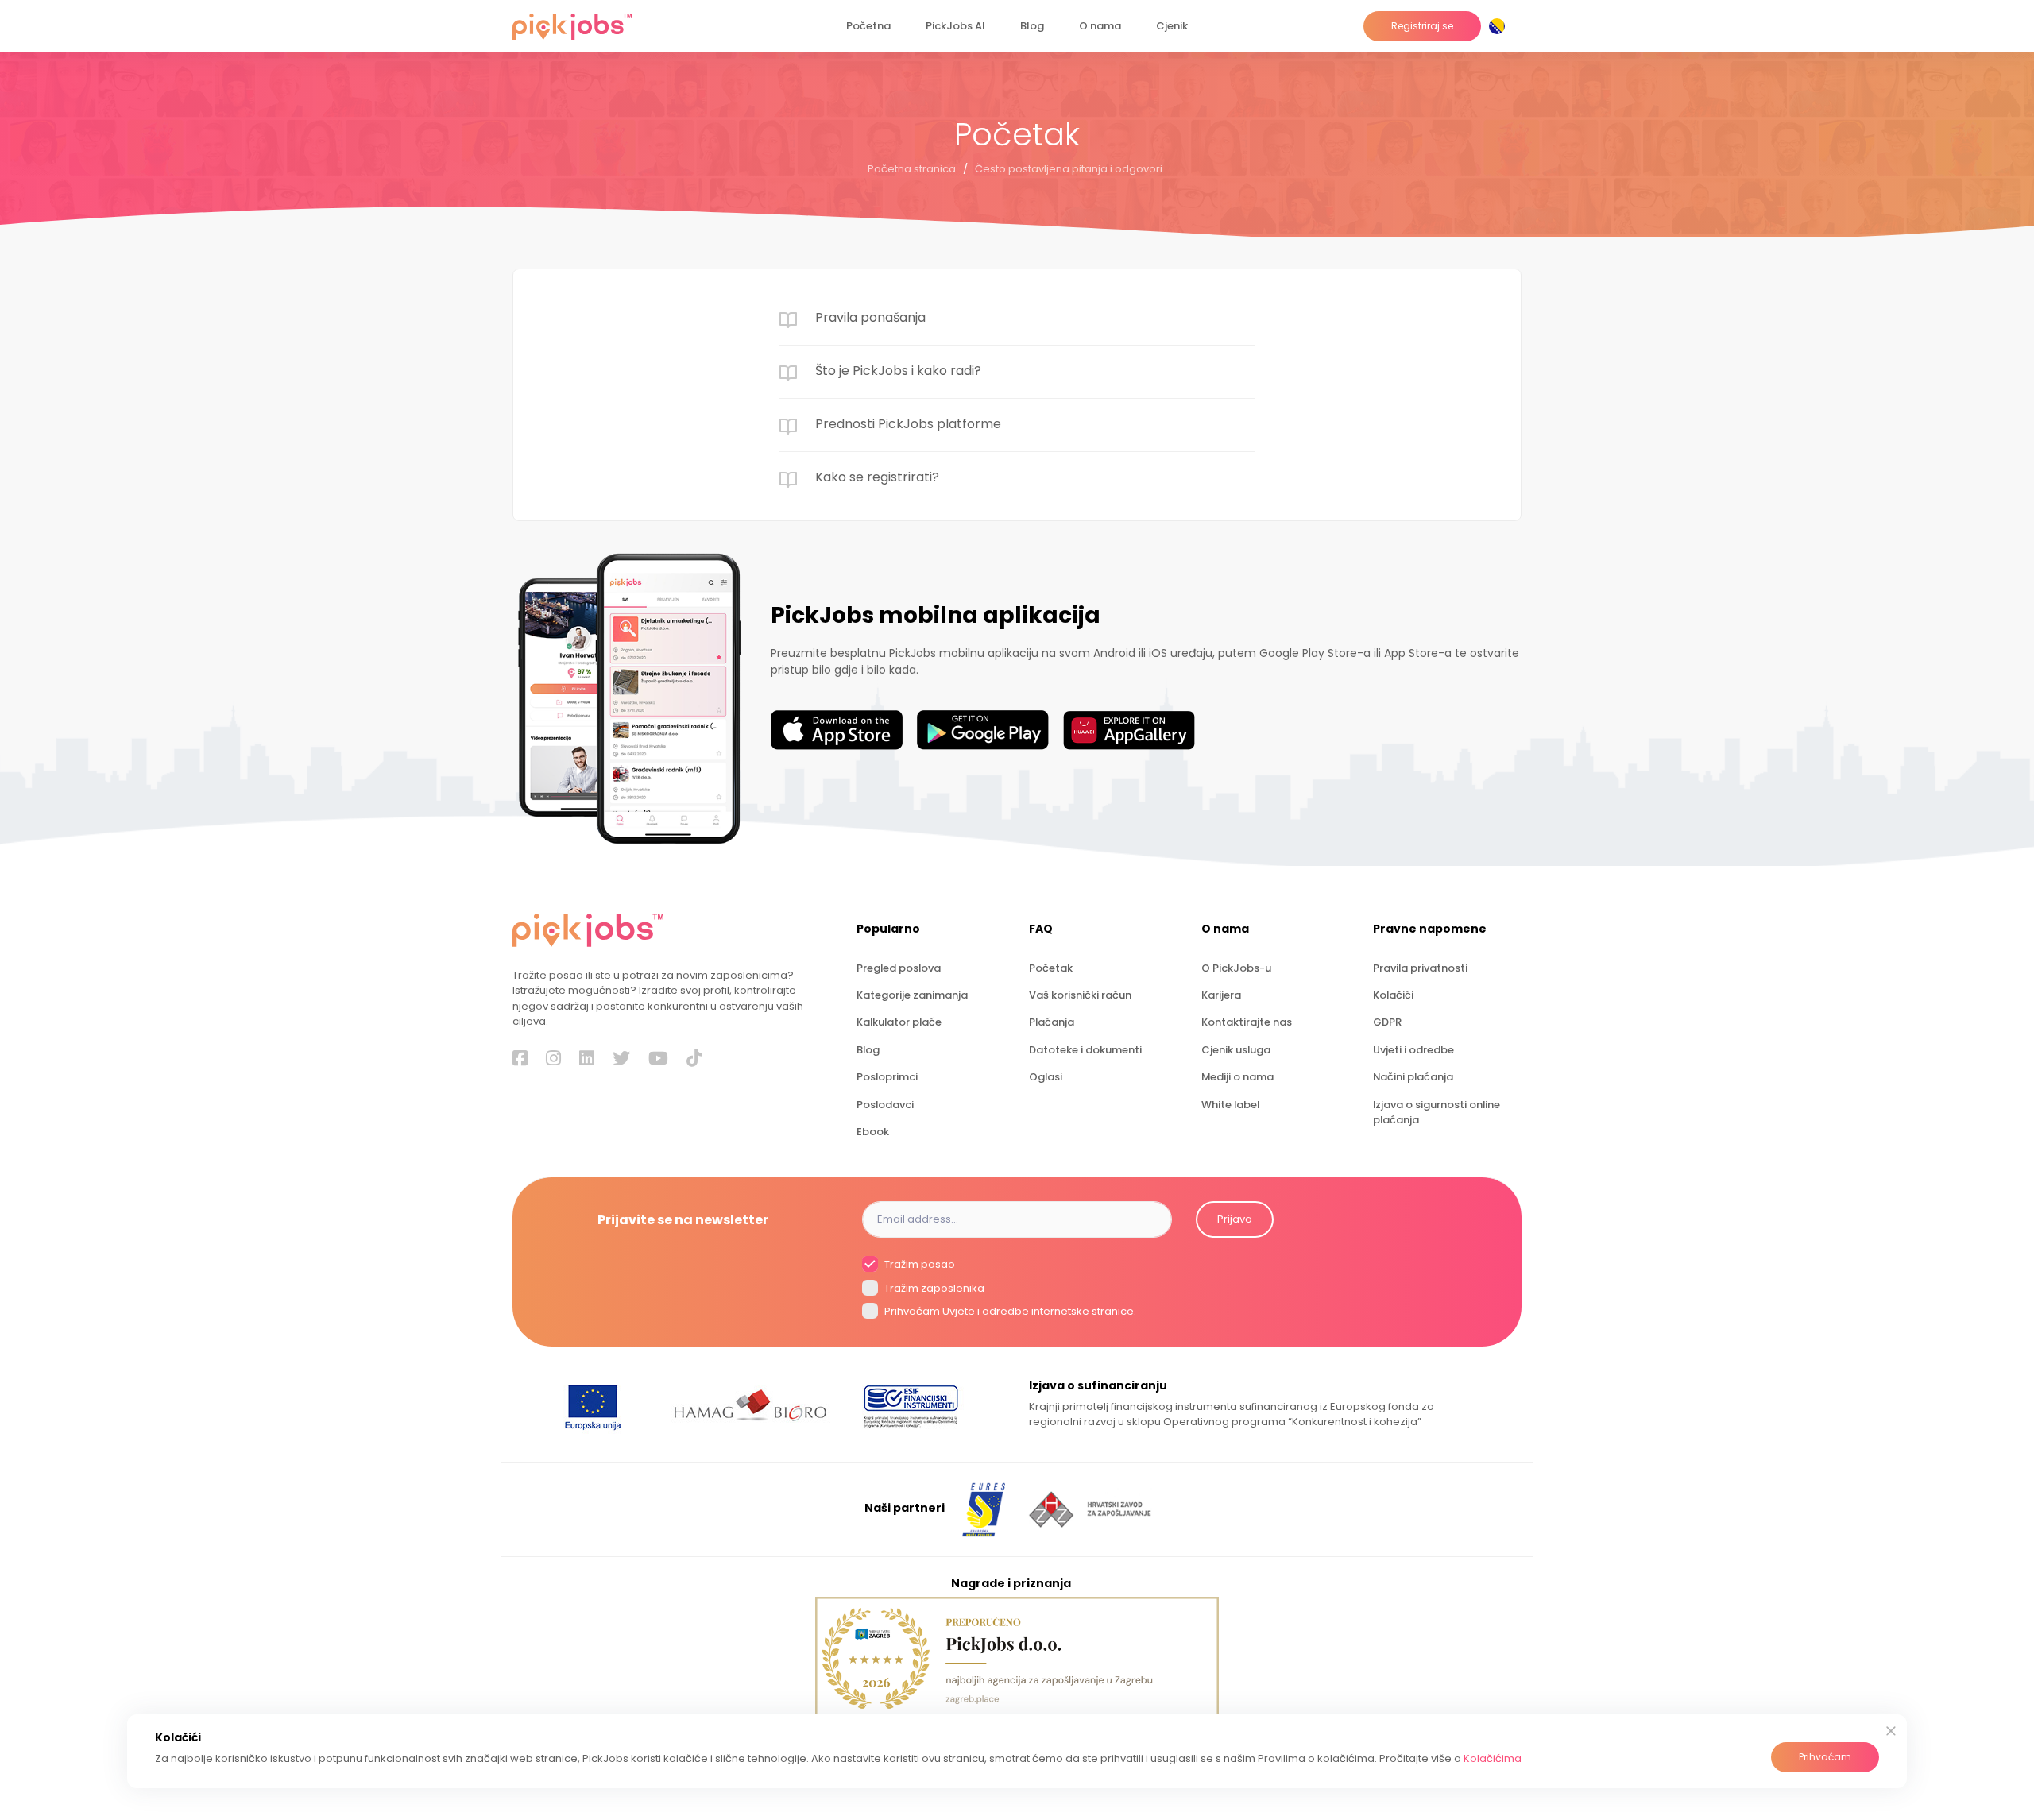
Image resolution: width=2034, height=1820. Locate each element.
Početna (868, 26)
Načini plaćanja (1413, 1077)
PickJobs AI (955, 26)
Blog (1032, 26)
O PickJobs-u (1236, 968)
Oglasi (1046, 1077)
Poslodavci (885, 1105)
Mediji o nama (1237, 1077)
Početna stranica (912, 169)
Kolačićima (1493, 1758)
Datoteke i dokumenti (1085, 1050)
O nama (1100, 26)
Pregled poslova (899, 968)
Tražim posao (918, 1265)
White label (1230, 1105)
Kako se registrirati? (877, 477)
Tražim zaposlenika (933, 1288)
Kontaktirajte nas (1247, 1022)
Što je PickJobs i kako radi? (898, 371)
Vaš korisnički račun (1080, 995)
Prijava (1235, 1219)
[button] (1500, 26)
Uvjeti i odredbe (1413, 1050)
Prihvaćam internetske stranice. (1009, 1311)
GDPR (1387, 1022)
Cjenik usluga (1236, 1050)
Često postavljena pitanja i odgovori (1069, 169)
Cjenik (1172, 26)
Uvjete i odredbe (986, 1311)
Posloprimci (887, 1077)
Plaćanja (1052, 1022)
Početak (1051, 968)
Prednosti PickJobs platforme (908, 424)
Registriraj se (1422, 26)
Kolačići (1393, 995)
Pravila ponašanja (870, 317)
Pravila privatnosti (1420, 968)
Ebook (873, 1132)
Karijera (1221, 995)
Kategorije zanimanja (912, 995)
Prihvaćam (1825, 1757)
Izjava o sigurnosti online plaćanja (1437, 1112)
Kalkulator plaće (899, 1022)
